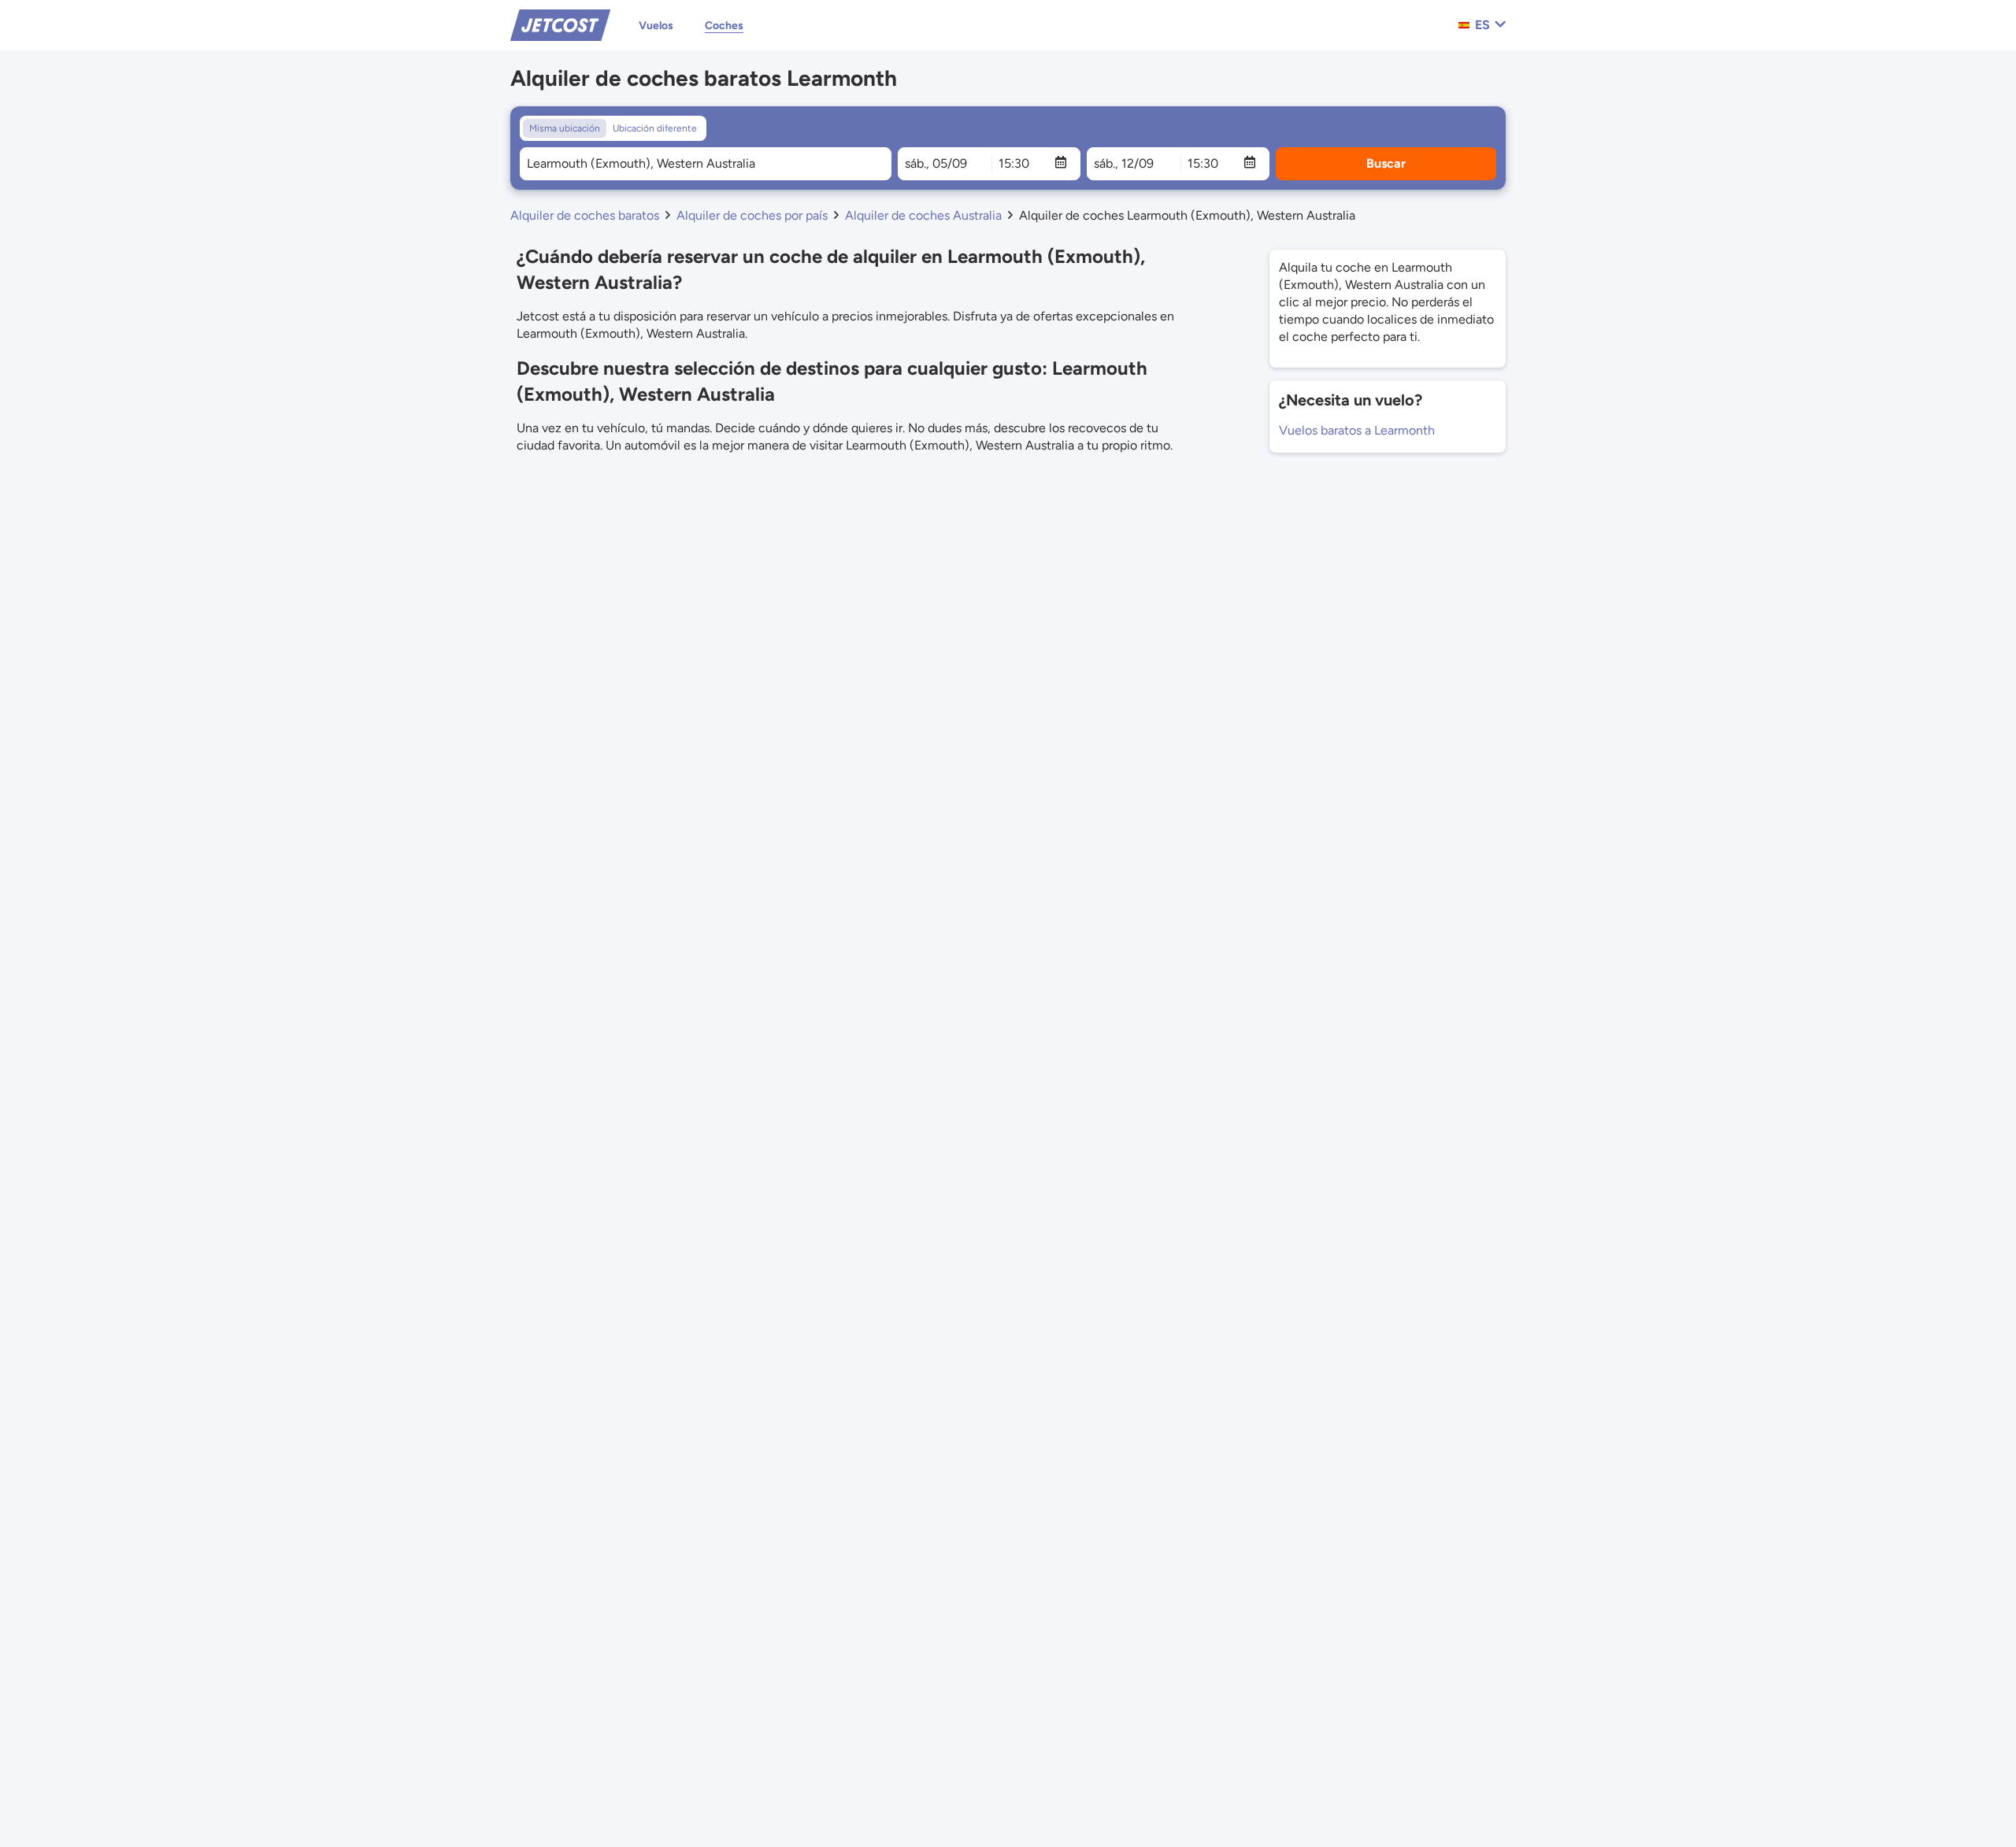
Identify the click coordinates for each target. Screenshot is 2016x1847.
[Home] (560, 24)
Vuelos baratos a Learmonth (1357, 430)
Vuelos (656, 26)
